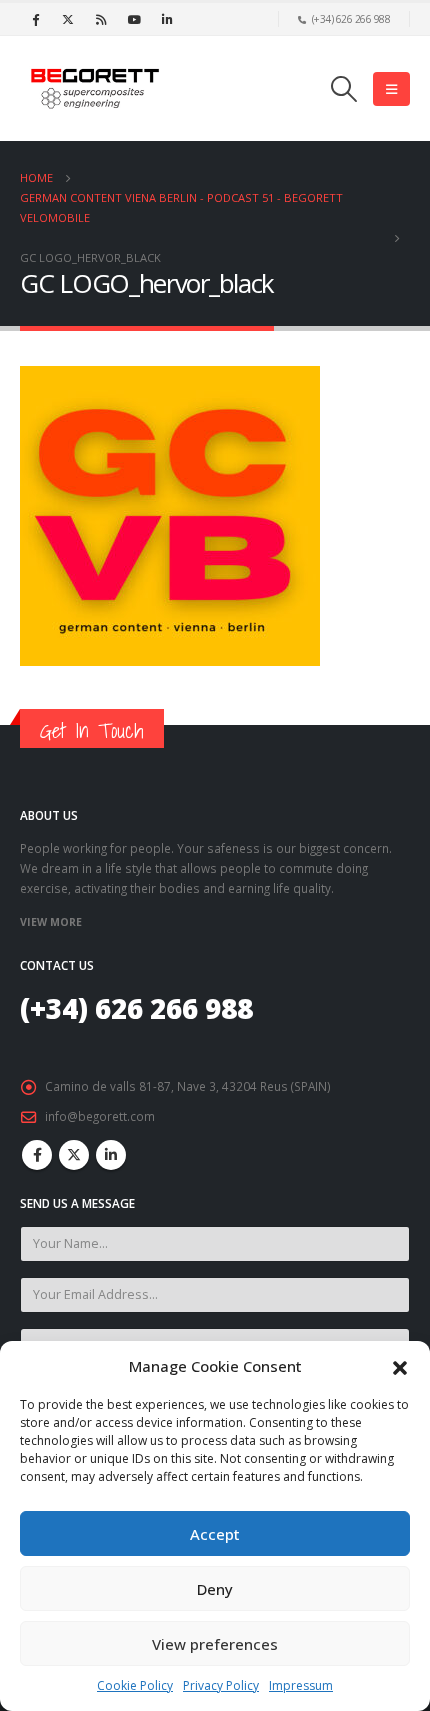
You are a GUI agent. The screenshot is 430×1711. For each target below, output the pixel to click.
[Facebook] (35, 19)
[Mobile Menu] (391, 89)
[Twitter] (68, 19)
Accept (215, 1534)
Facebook (37, 1155)
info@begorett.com (100, 1116)
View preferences (215, 1644)
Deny (215, 1589)
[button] (400, 1366)
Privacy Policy (221, 1685)
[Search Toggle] (344, 89)
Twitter (74, 1155)
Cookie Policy (135, 1685)
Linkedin (111, 1155)
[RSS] (101, 19)
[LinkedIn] (167, 19)
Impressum (301, 1685)
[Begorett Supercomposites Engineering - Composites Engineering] (95, 88)
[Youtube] (134, 19)
